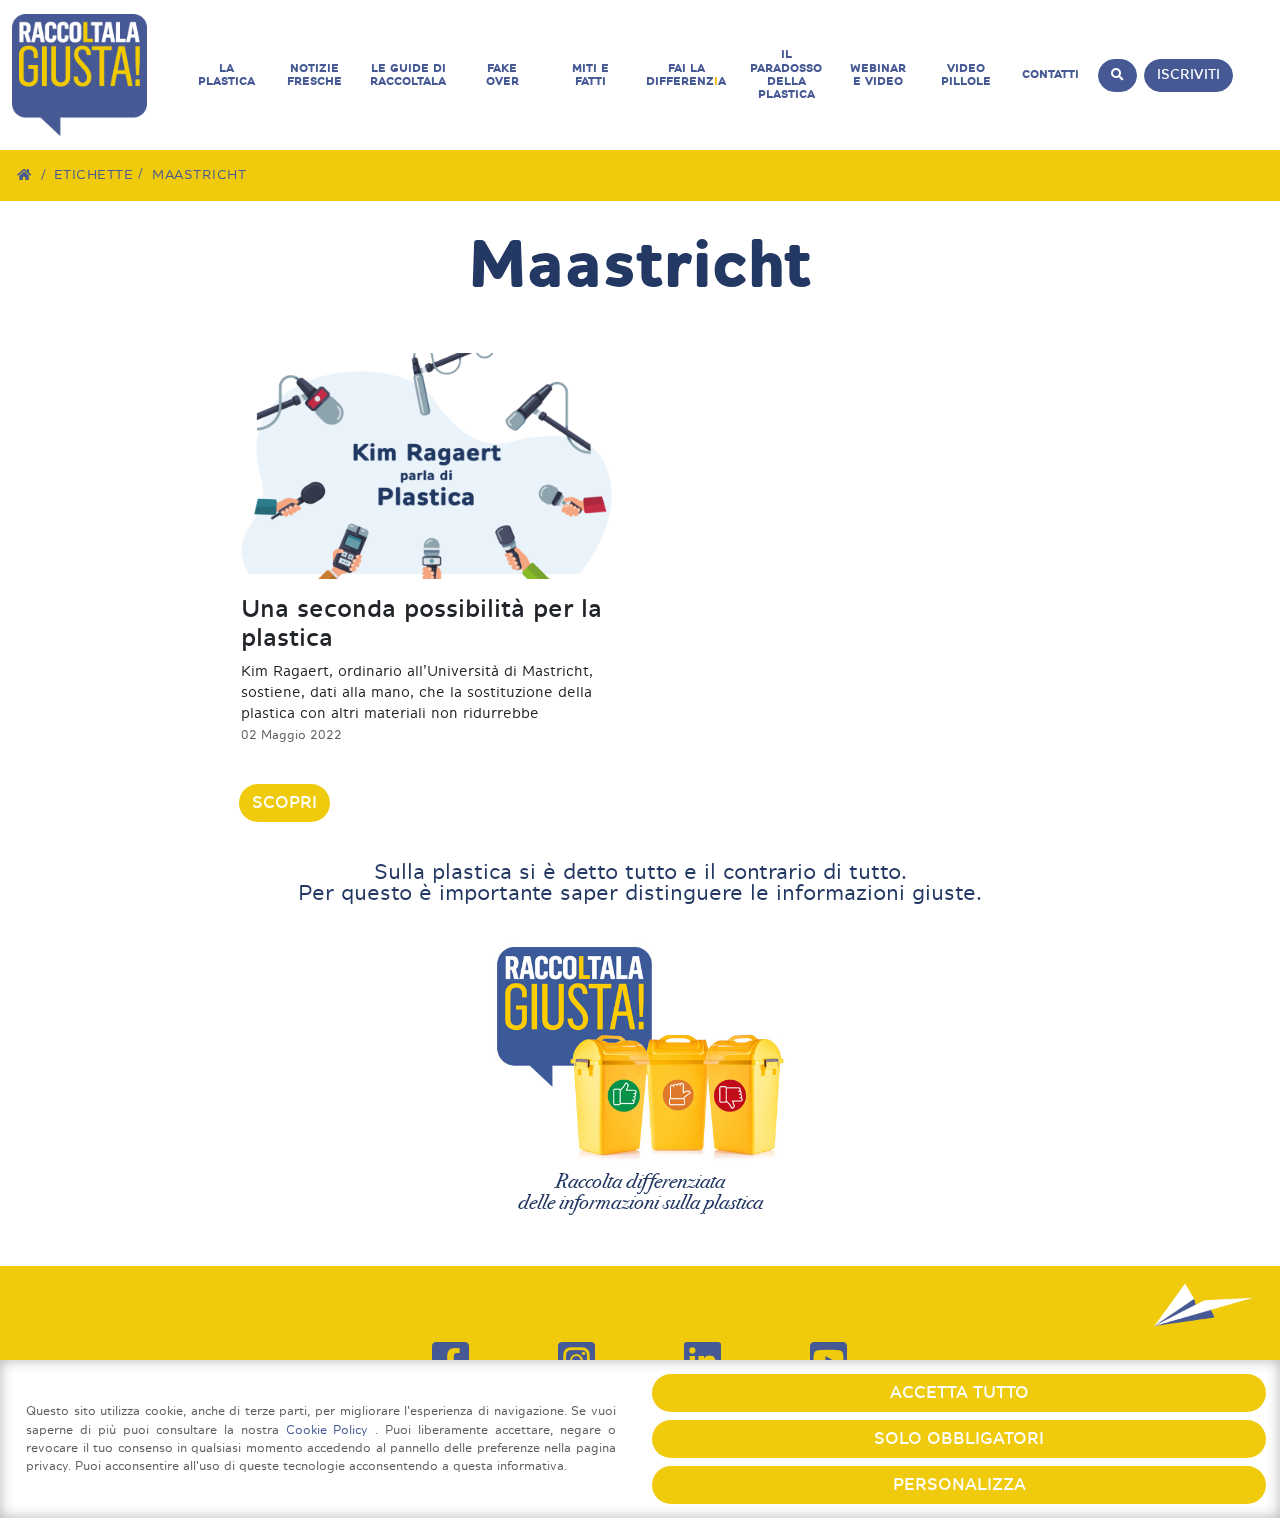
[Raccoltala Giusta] (97, 75)
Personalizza (959, 1484)
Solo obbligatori (959, 1438)
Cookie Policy (331, 1429)
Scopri (284, 802)
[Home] (25, 174)
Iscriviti (1188, 74)
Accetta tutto (959, 1392)
